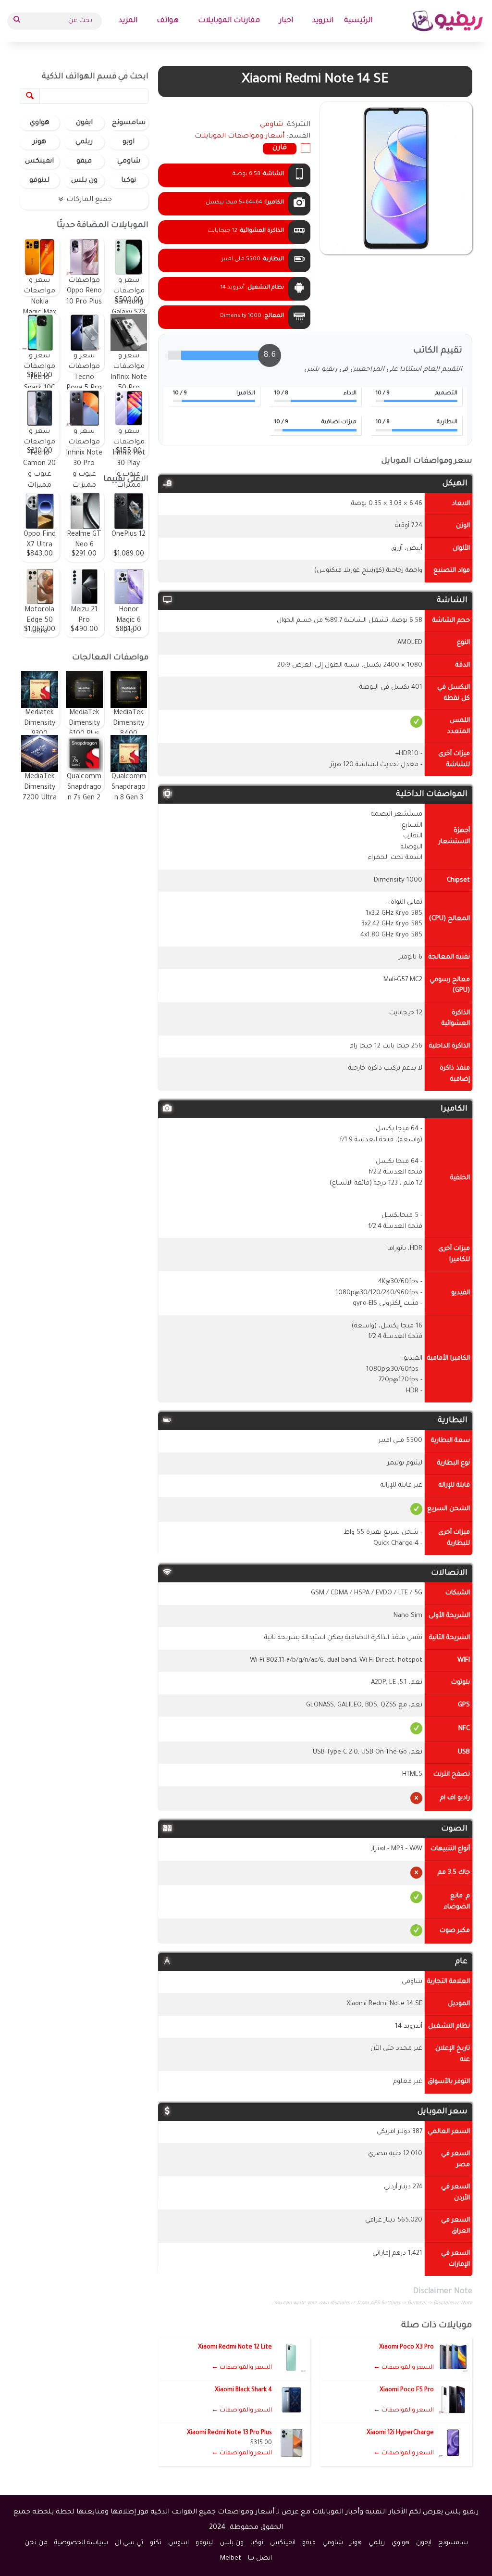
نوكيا (129, 181)
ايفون (84, 123)
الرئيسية (358, 21)
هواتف (168, 21)
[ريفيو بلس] (448, 21)
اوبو (129, 142)
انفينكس (39, 162)
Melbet (231, 2558)
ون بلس (84, 181)
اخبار (286, 21)
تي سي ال (129, 2543)
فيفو (84, 162)
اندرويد (323, 21)
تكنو (156, 2543)
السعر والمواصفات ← (404, 2368)
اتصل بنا (260, 2558)
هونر (39, 142)
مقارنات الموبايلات (229, 21)
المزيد (128, 21)
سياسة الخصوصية (81, 2543)
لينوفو (39, 181)
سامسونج (129, 123)
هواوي (40, 123)
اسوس (178, 2543)
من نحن (36, 2543)
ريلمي (84, 142)
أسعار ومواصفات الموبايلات (240, 137)
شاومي (129, 162)
